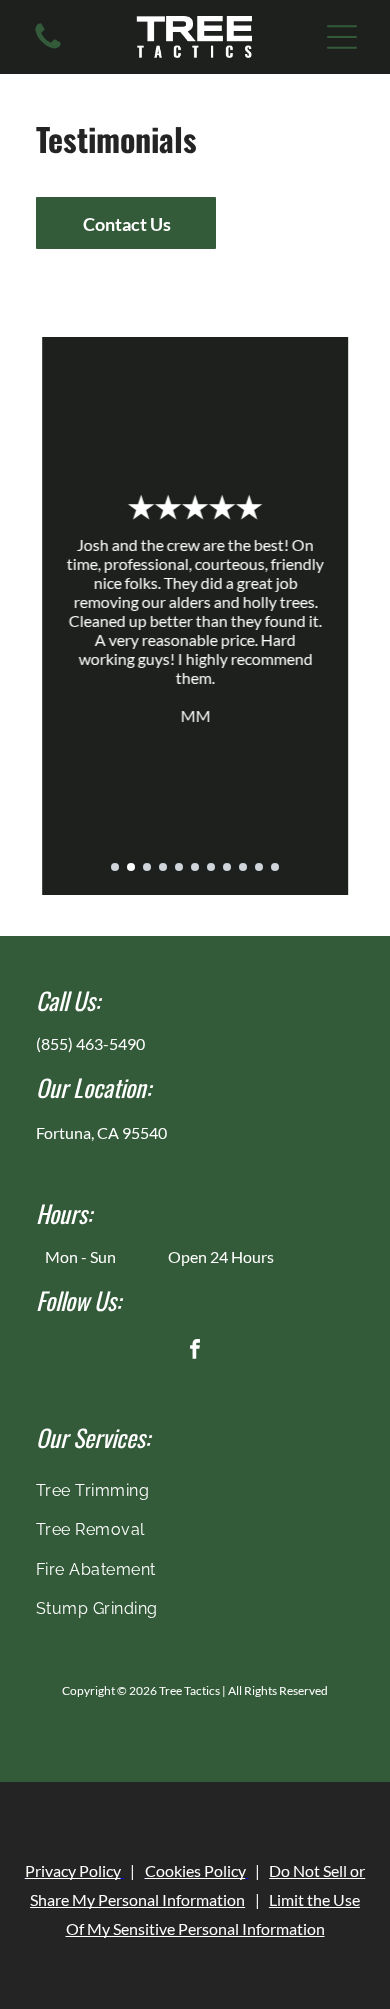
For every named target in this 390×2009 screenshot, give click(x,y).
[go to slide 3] (147, 867)
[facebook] (195, 1351)
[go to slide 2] (131, 867)
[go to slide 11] (275, 867)
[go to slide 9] (243, 867)
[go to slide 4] (163, 867)
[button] (342, 37)
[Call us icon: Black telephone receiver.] (48, 46)
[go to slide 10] (259, 867)
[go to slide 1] (115, 867)
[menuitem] (195, 1490)
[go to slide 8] (227, 867)
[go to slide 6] (195, 867)
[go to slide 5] (179, 867)
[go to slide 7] (211, 867)
